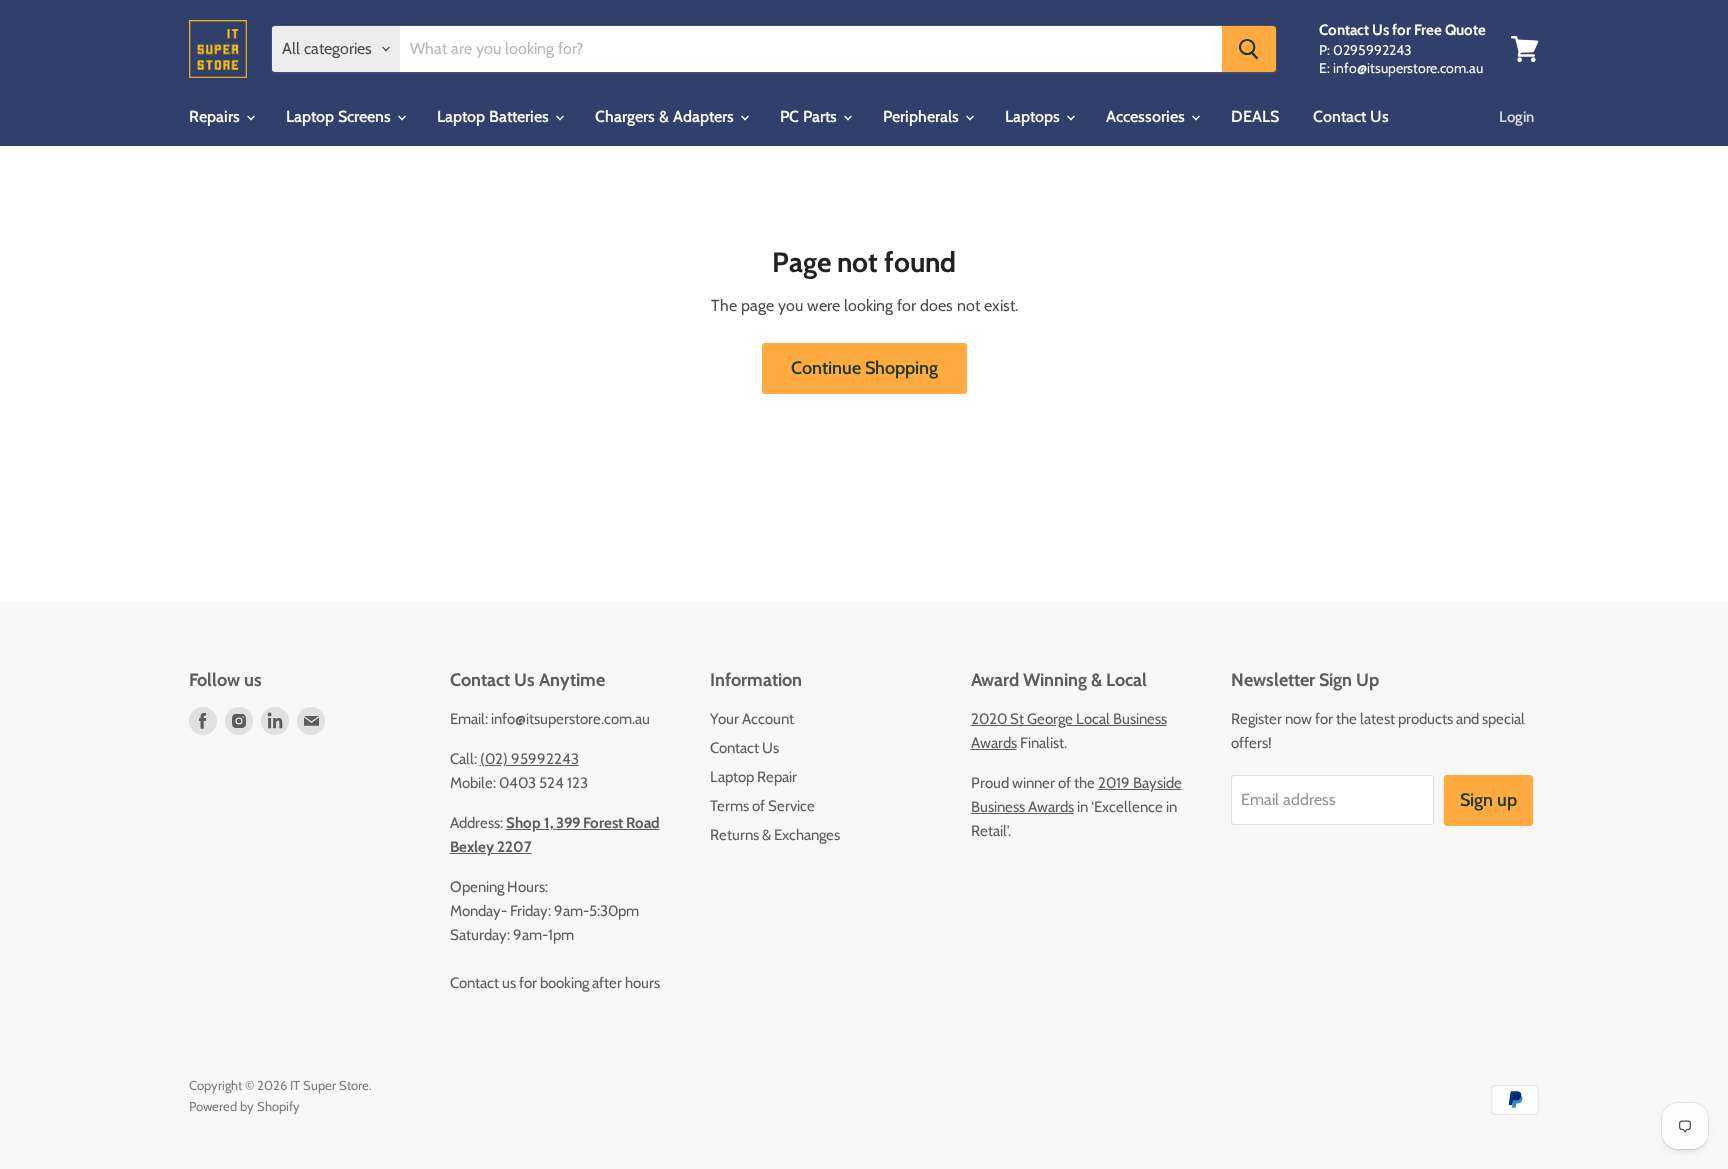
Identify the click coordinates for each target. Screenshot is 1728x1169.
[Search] (1249, 49)
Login (1516, 117)
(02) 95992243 (529, 759)
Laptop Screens (340, 116)
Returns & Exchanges (775, 835)
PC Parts (810, 116)
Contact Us (1351, 116)
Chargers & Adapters (666, 116)
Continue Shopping (864, 368)
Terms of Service (762, 806)
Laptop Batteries (495, 116)
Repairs (216, 116)
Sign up (1488, 800)
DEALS (1255, 116)
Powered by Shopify (244, 1106)
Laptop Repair (753, 777)
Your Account (752, 719)
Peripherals (923, 116)
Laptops (1034, 116)
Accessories (1147, 116)
